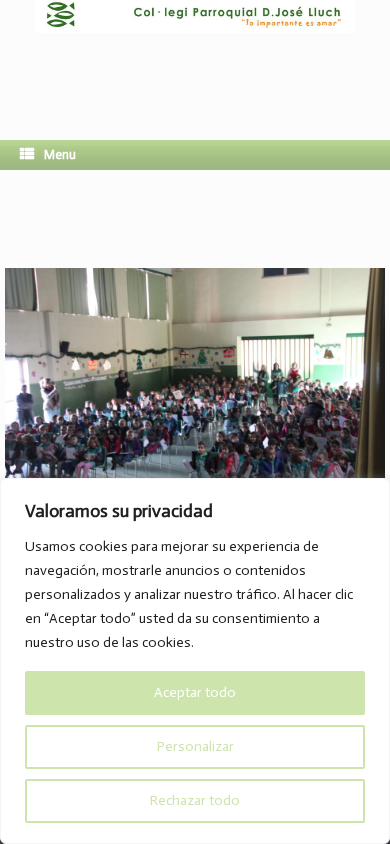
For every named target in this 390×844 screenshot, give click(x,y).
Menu (60, 154)
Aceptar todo (195, 692)
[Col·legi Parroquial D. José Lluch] (195, 55)
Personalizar (195, 746)
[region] (195, 661)
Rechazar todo (195, 800)
